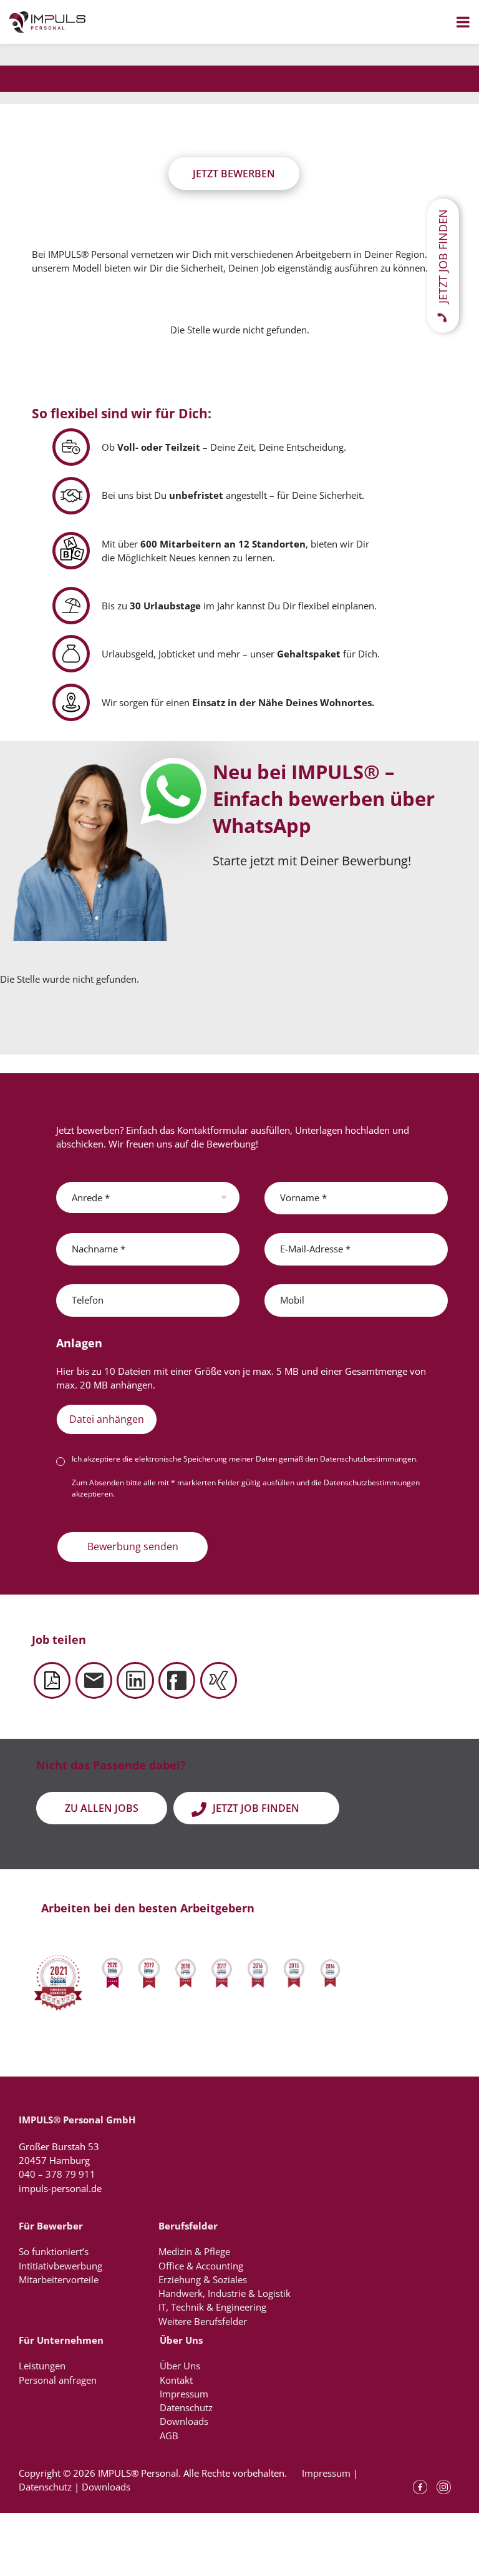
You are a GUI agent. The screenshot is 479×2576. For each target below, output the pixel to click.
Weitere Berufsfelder (203, 2321)
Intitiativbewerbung (60, 2266)
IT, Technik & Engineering (212, 2307)
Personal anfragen (58, 2380)
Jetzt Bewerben (234, 174)
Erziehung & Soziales (203, 2279)
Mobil (292, 1300)
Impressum (184, 2394)
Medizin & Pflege (194, 2251)
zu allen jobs (102, 1808)
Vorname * (303, 1197)
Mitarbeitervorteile (59, 2279)
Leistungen (42, 2366)
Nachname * (99, 1249)
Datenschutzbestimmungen (368, 1459)
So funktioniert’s (54, 2251)
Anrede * (91, 1197)
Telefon (88, 1300)
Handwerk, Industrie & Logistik (225, 2293)
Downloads (184, 2421)
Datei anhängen (107, 1419)
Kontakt (176, 2380)
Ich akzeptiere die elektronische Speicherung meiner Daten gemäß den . (245, 1459)
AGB (169, 2436)
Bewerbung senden (133, 1546)
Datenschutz (186, 2407)
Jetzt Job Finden (256, 1808)
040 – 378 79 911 (57, 2174)
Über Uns (180, 2366)
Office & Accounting (201, 2266)
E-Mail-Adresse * (315, 1249)
